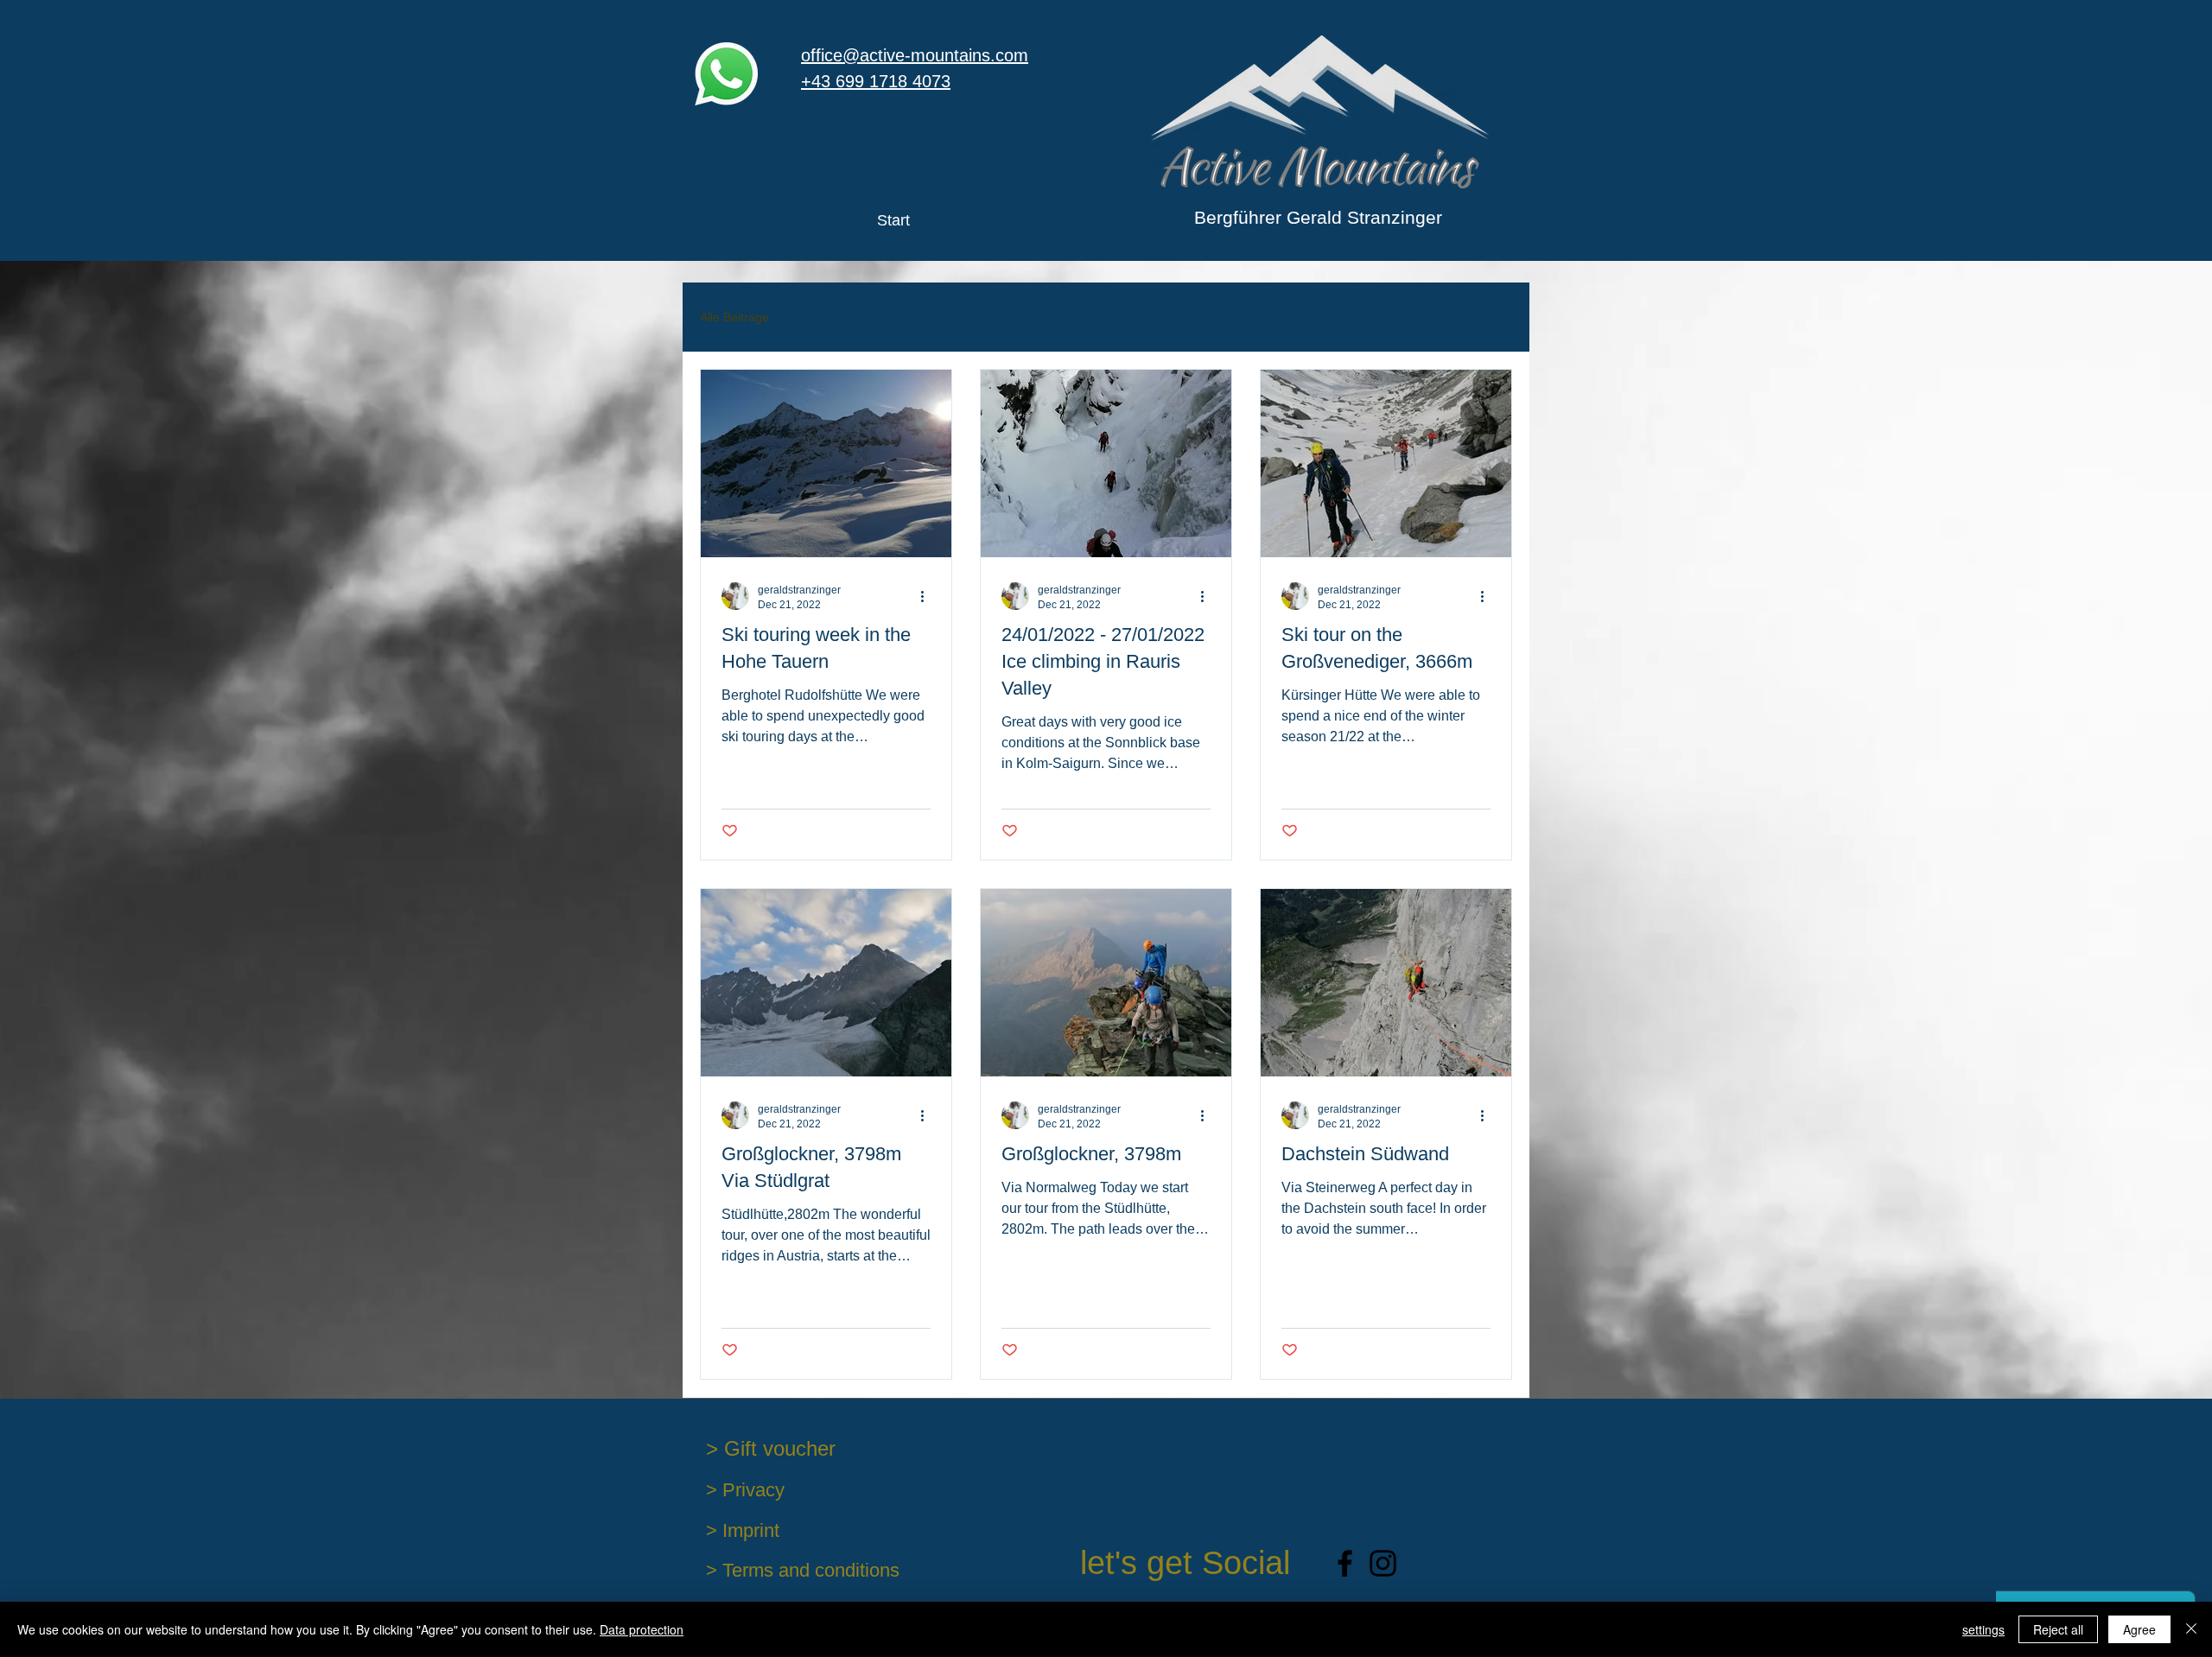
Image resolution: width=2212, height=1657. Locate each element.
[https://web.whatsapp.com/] (726, 74)
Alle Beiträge (734, 317)
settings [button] (1983, 1629)
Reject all (2058, 1629)
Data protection (642, 1629)
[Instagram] (1383, 1563)
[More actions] (928, 596)
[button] (1490, 319)
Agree (2139, 1629)
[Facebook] (1345, 1563)
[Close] (2191, 1629)
